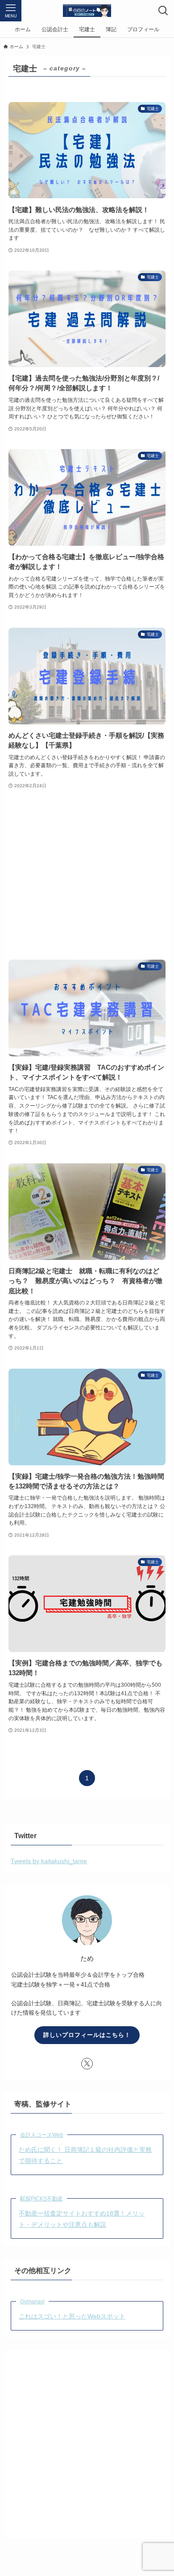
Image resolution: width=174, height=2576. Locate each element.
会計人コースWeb (42, 2135)
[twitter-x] (87, 2064)
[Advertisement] (87, 875)
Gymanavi (32, 2302)
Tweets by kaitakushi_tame (49, 1861)
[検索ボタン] (163, 11)
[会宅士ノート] (87, 11)
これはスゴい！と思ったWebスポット (72, 2316)
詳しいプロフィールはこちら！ (87, 2035)
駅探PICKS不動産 (41, 2199)
